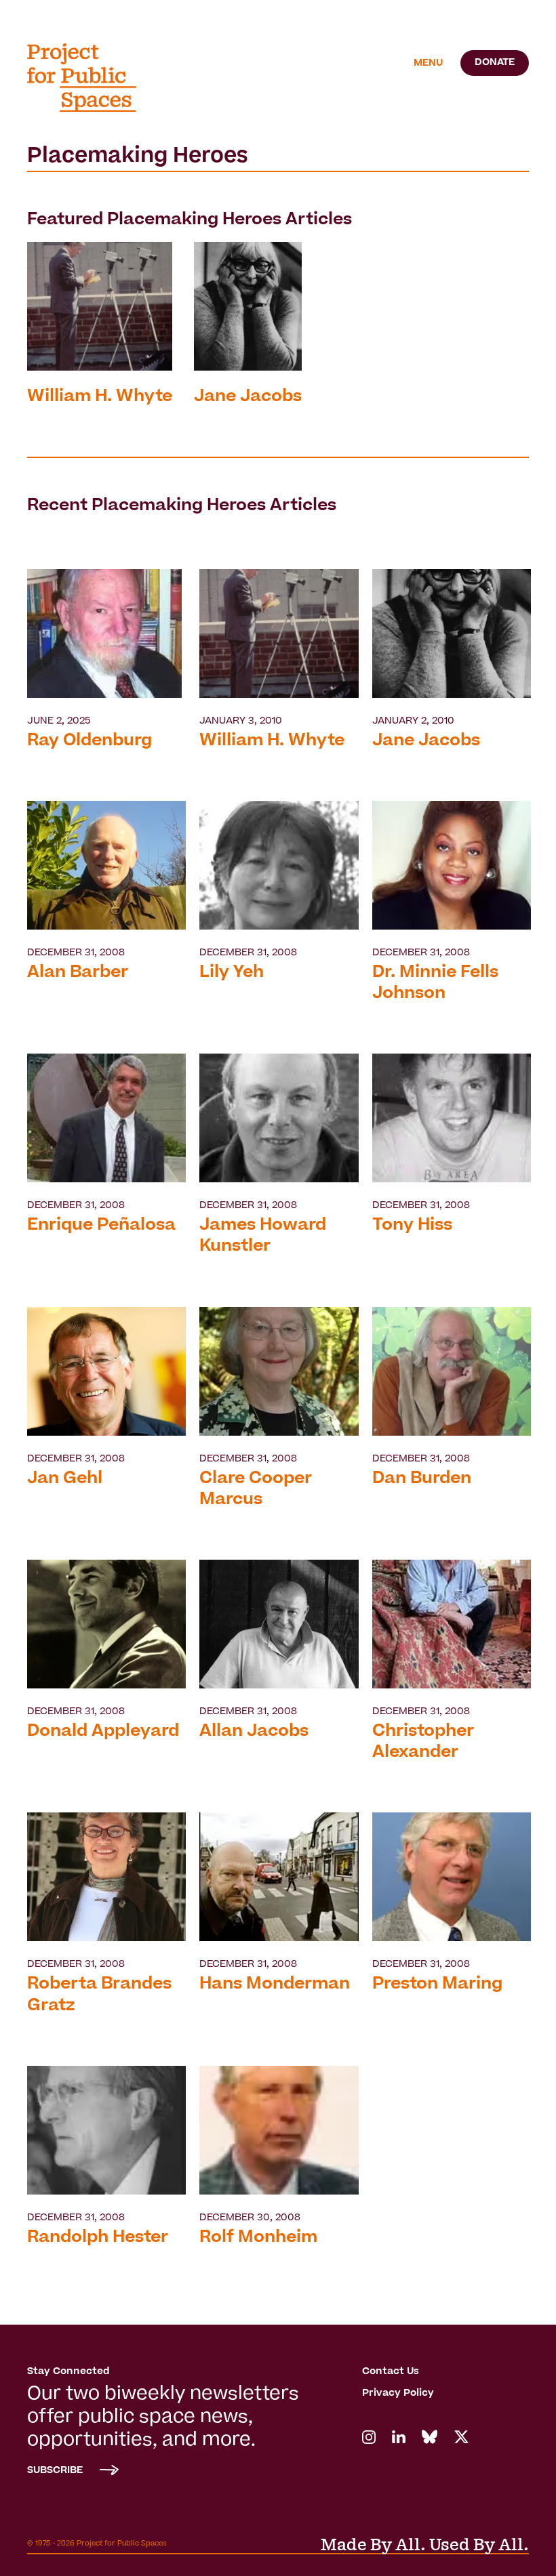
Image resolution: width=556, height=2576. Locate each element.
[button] (428, 64)
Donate (495, 63)
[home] (92, 78)
